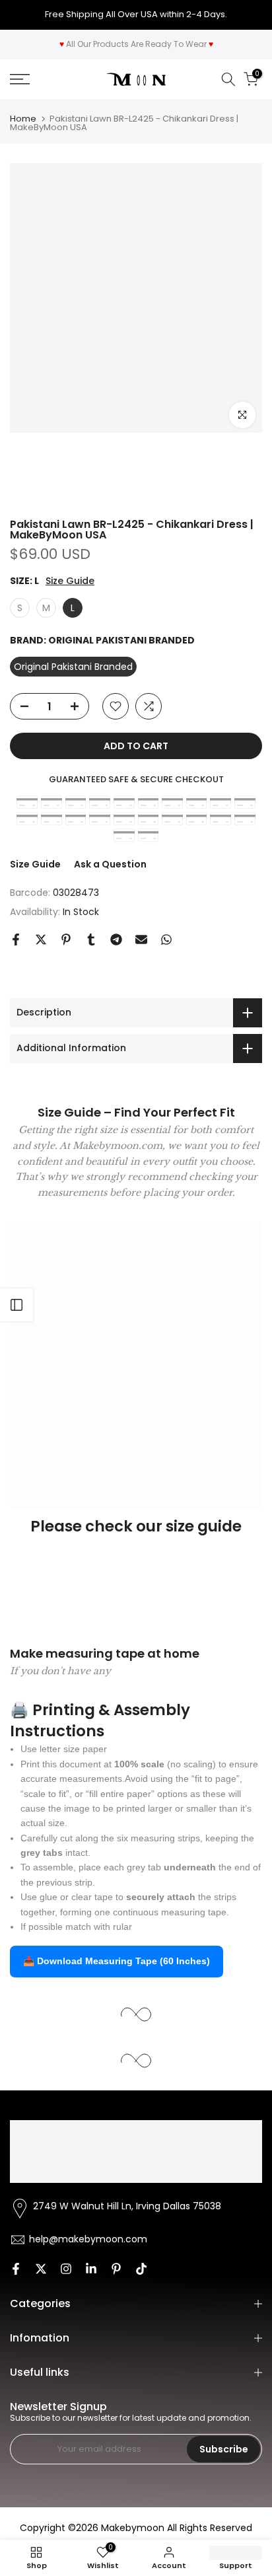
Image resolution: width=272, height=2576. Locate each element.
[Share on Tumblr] (91, 939)
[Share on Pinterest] (66, 939)
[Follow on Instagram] (66, 2269)
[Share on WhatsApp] (166, 939)
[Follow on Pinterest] (116, 2269)
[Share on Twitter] (41, 939)
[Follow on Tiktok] (141, 2269)
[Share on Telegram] (116, 939)
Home (23, 119)
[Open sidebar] (17, 1305)
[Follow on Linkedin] (91, 2269)
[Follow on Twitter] (41, 2269)
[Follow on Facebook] (16, 2269)
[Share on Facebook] (16, 939)
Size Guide (70, 581)
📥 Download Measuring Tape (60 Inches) (117, 1961)
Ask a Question (110, 864)
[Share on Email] (141, 939)
